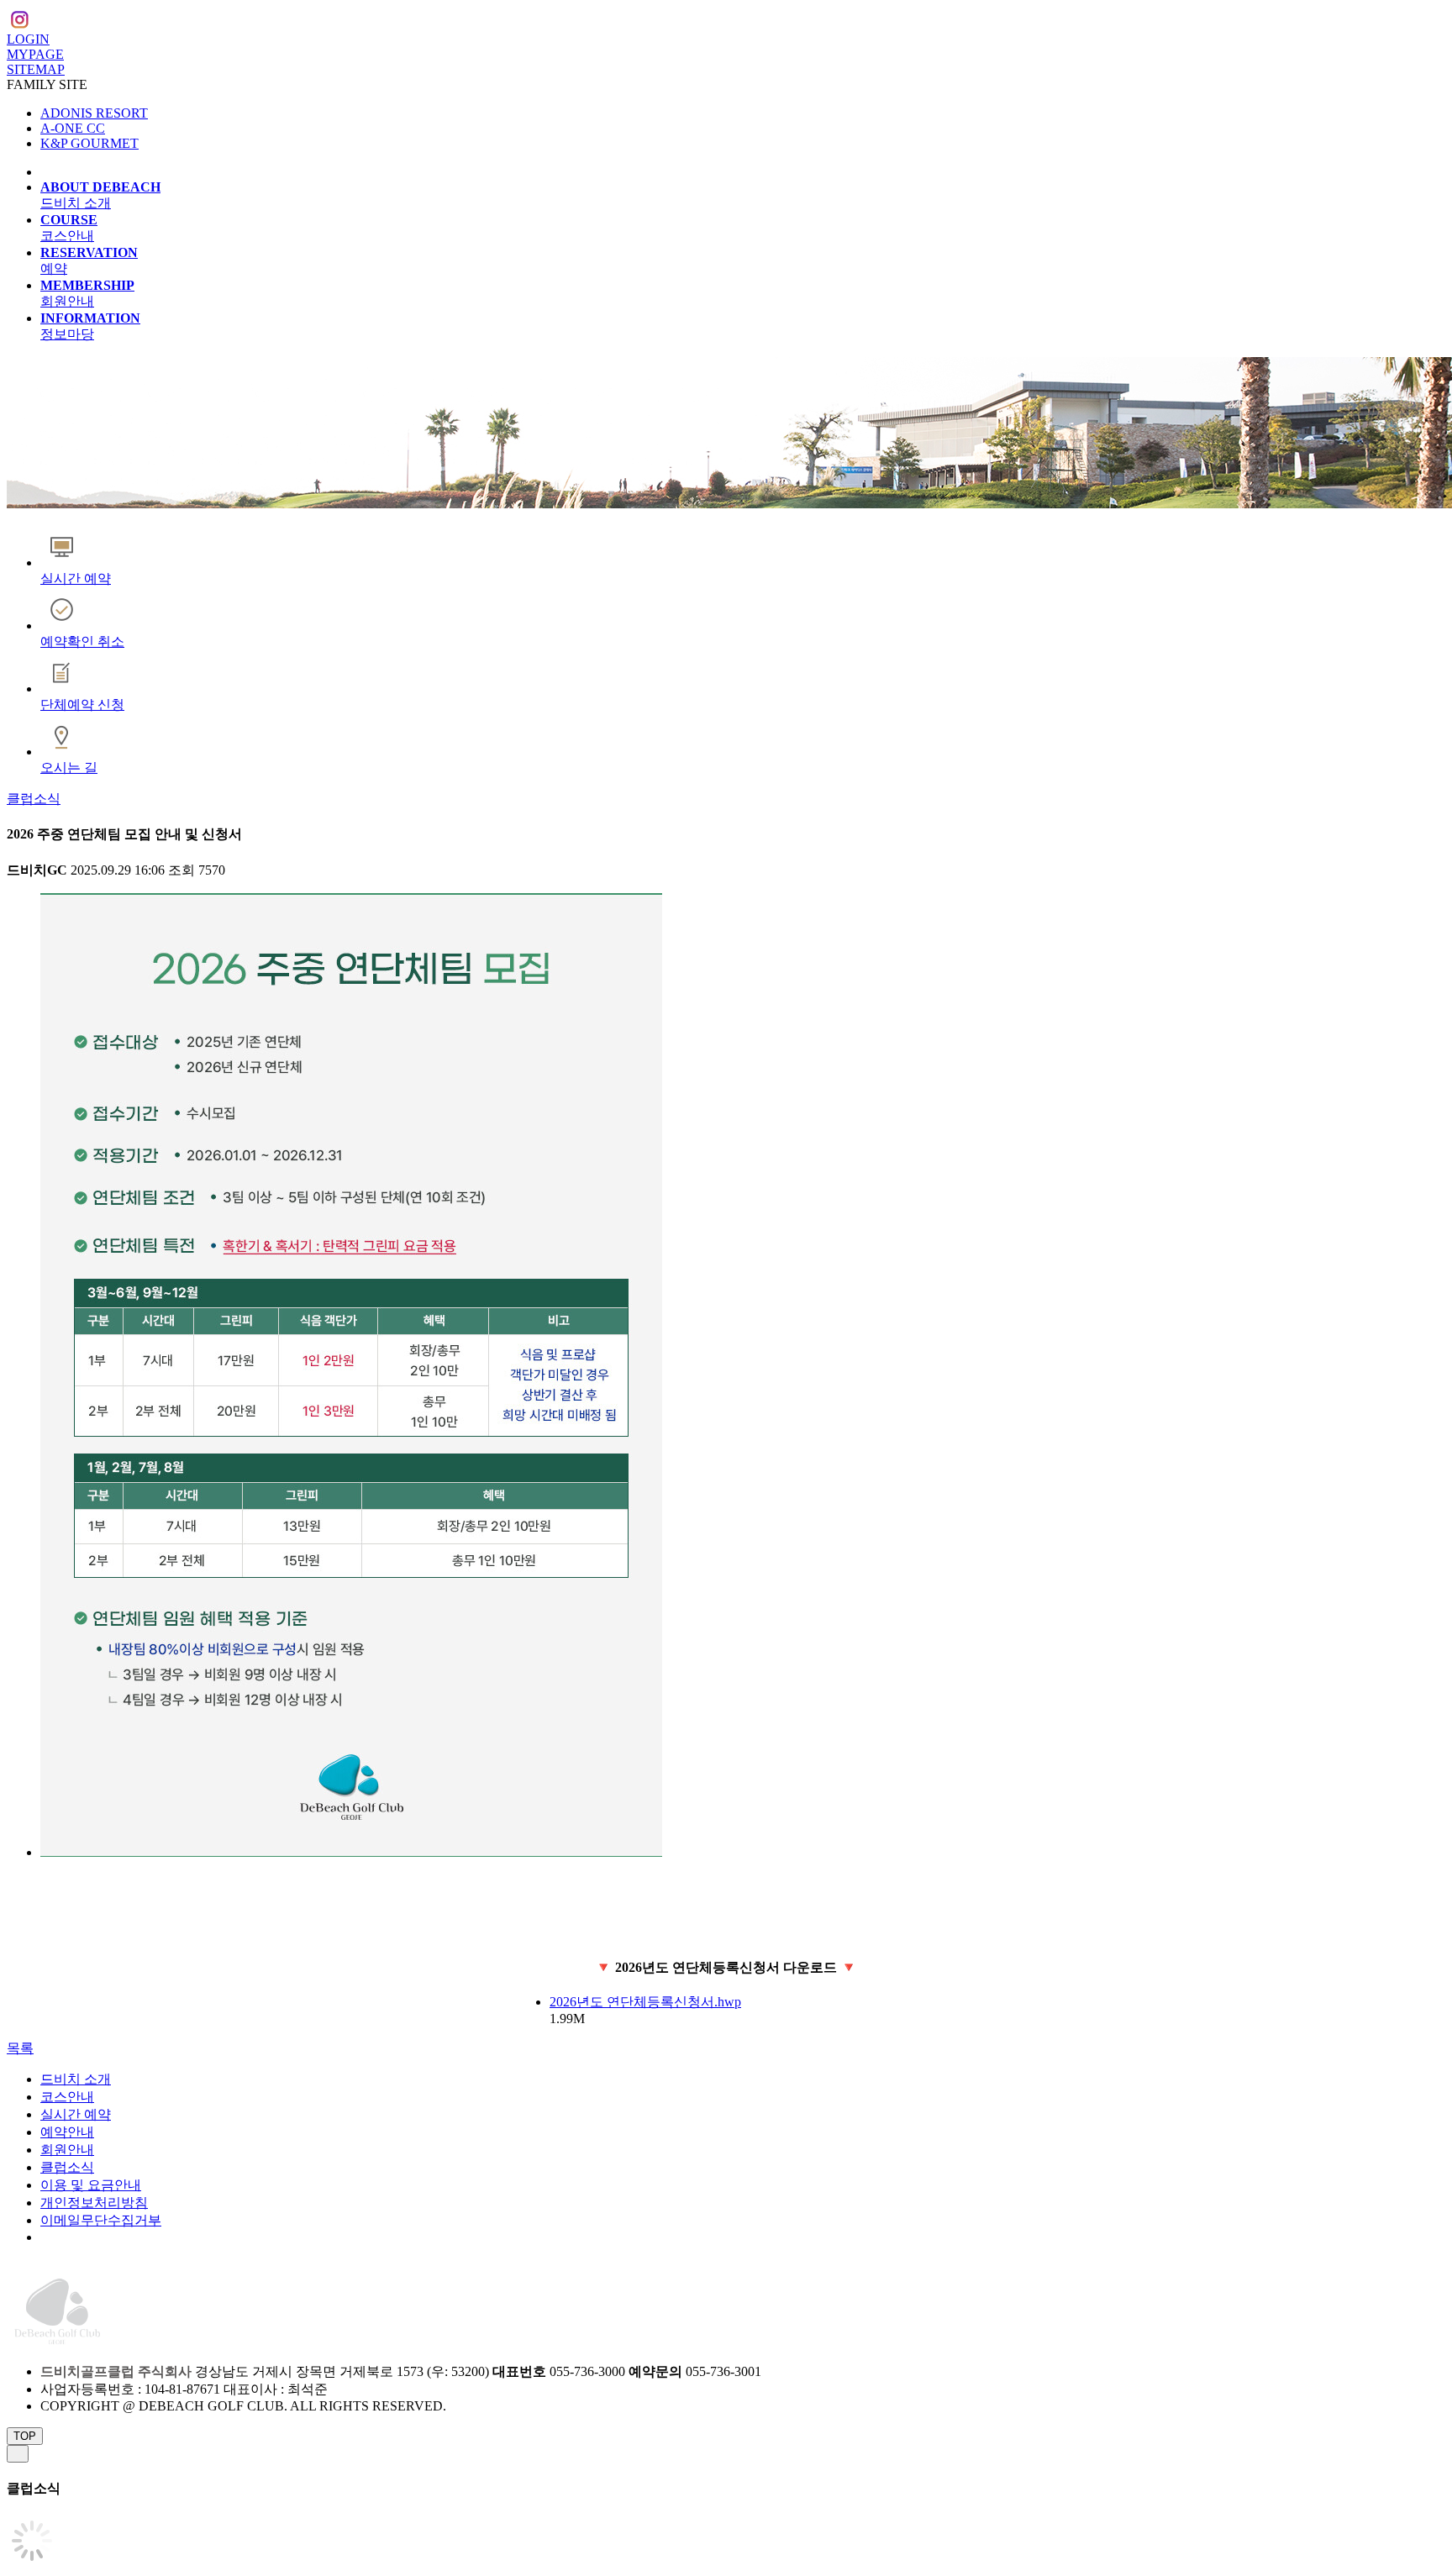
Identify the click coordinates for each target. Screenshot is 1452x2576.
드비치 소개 (76, 2079)
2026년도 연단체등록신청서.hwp (645, 2002)
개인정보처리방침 (94, 2203)
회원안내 (67, 2150)
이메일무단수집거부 (101, 2220)
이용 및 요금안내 (91, 2185)
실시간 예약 (76, 2114)
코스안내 (67, 2097)
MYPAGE (35, 54)
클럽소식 (34, 799)
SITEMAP (36, 69)
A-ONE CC (73, 128)
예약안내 (67, 2132)
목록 (20, 2048)
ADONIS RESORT (94, 113)
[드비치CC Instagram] (19, 22)
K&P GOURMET (89, 143)
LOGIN (28, 39)
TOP (25, 2436)
